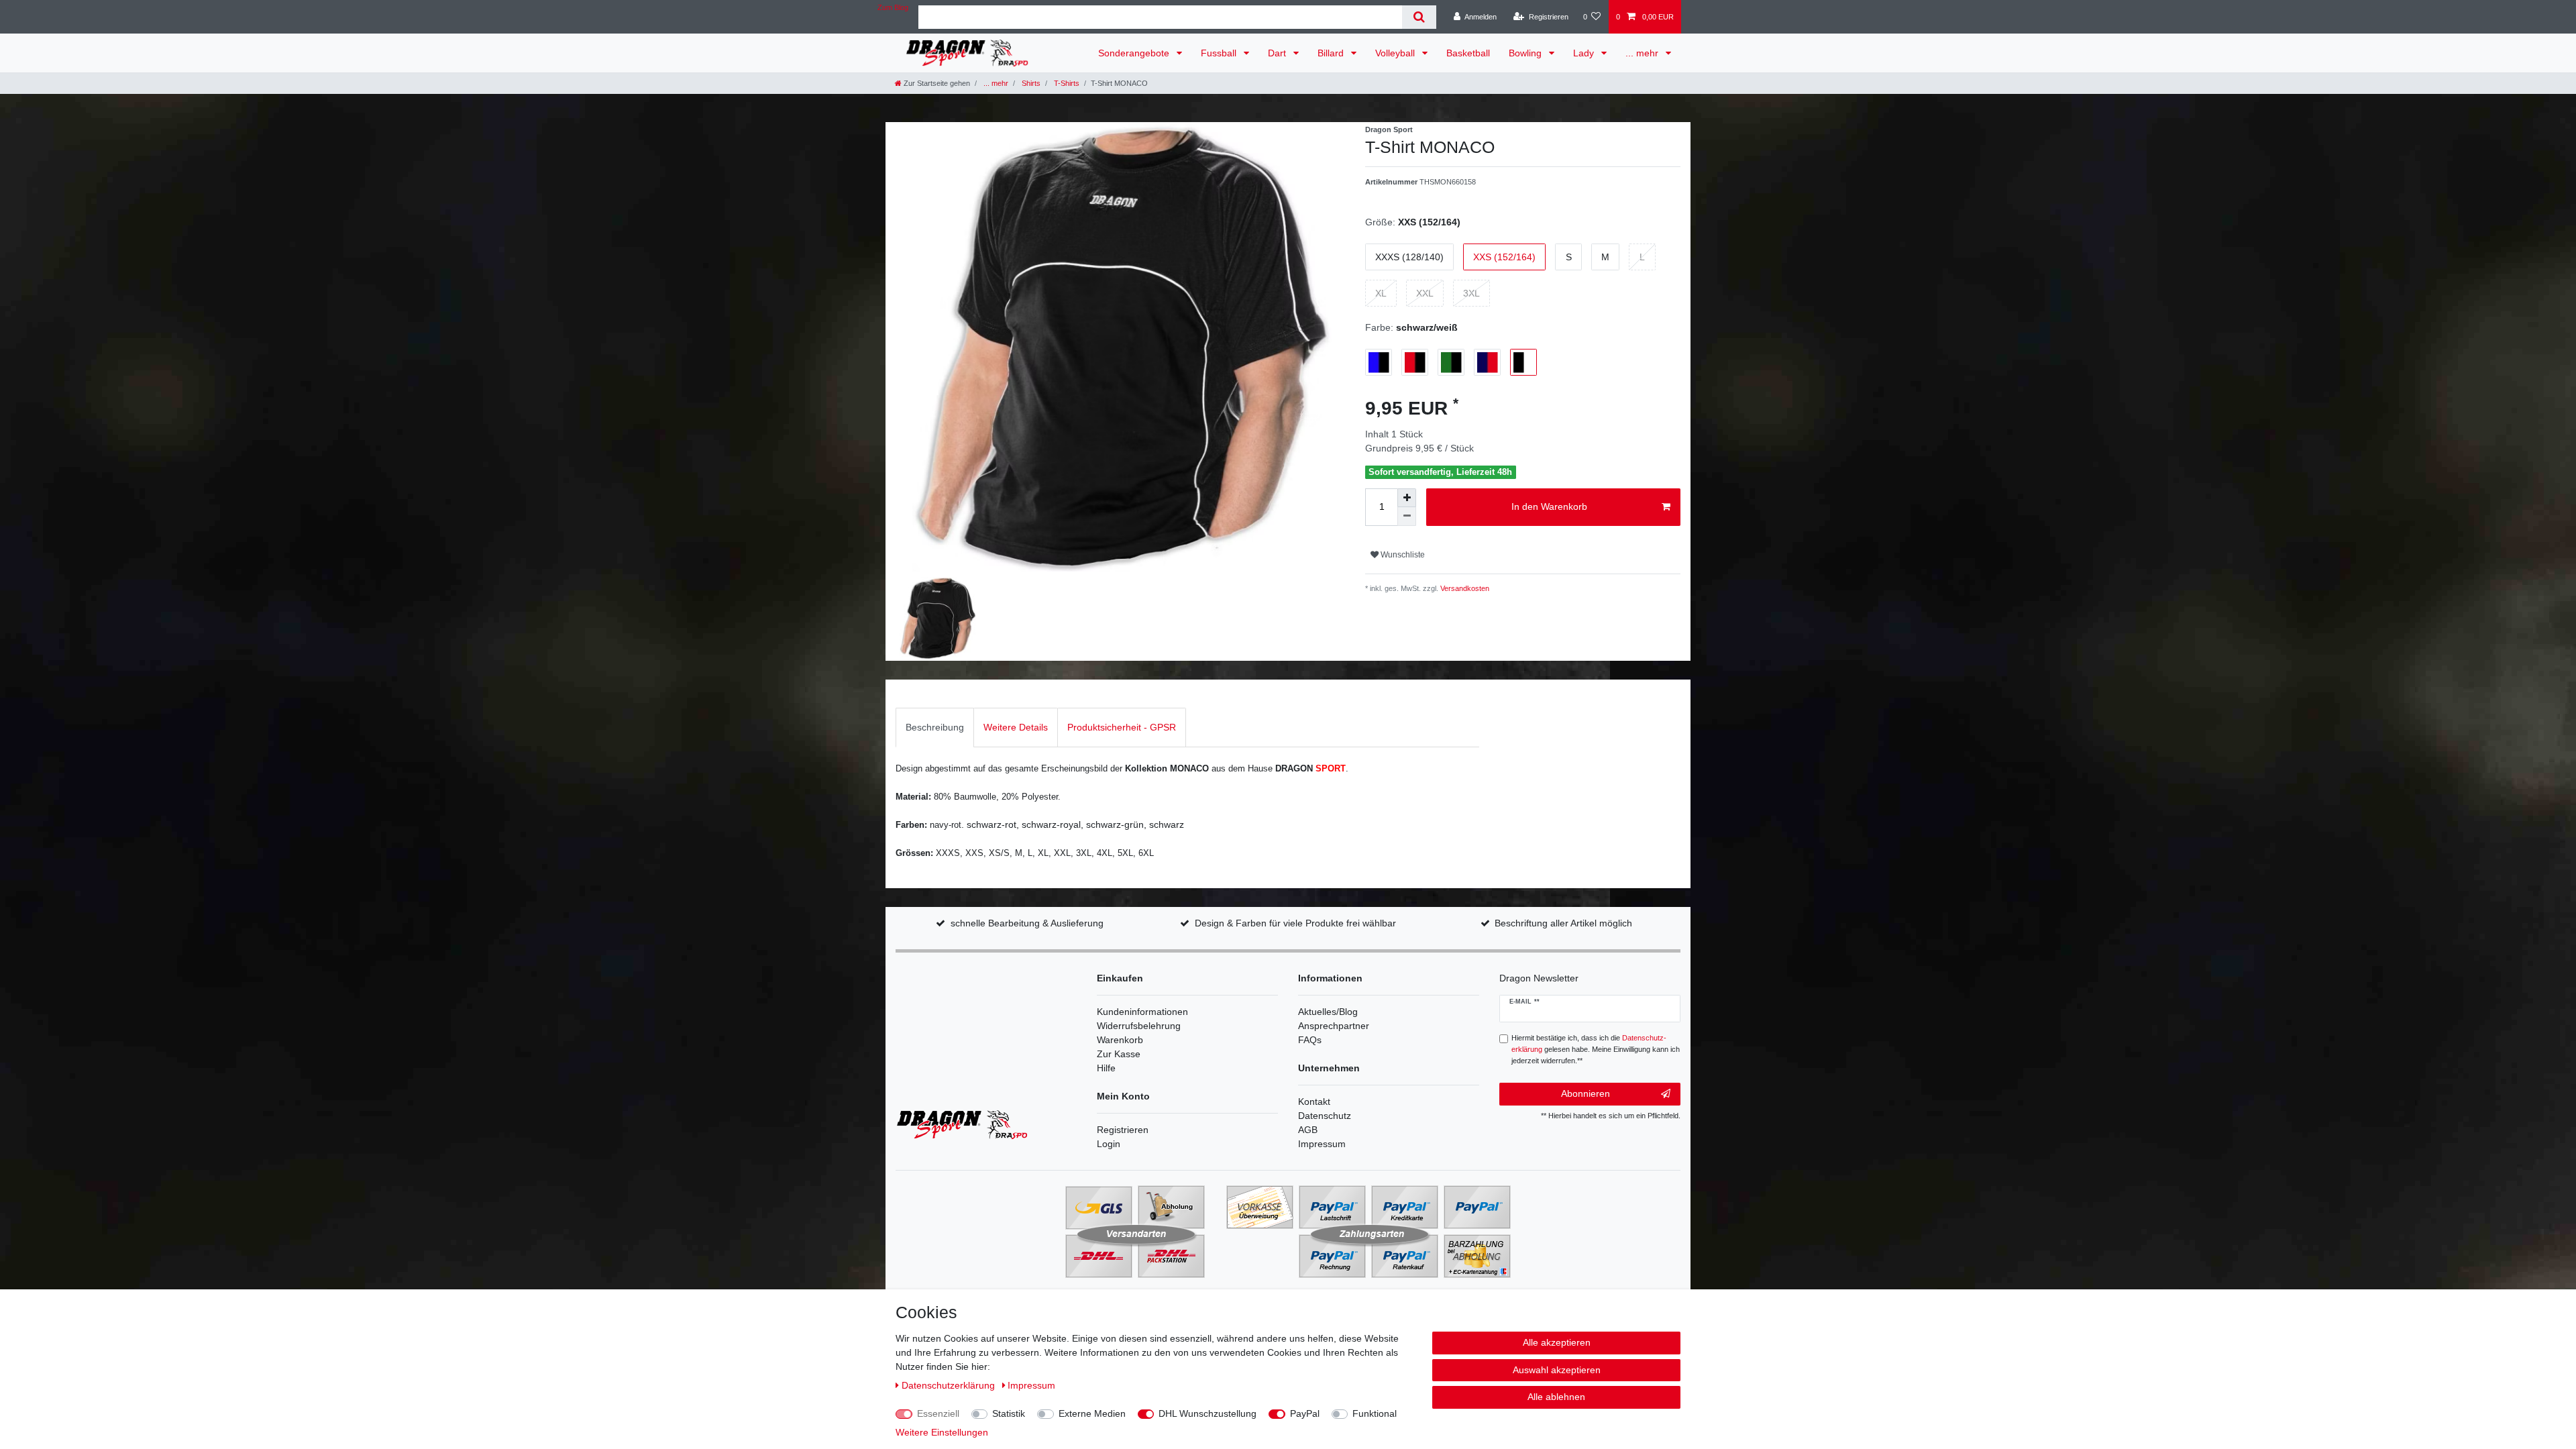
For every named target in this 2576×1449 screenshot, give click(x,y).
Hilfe (1106, 1068)
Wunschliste (1402, 555)
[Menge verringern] (1407, 517)
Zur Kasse (1119, 1054)
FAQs (1310, 1040)
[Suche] (1419, 17)
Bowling (1526, 53)
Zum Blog (893, 7)
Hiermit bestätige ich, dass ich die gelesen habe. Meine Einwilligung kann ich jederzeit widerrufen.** (1596, 1049)
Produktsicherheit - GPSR (1122, 727)
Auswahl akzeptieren (1557, 1370)
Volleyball (1396, 53)
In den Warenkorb (1549, 506)
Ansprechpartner (1334, 1026)
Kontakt (1314, 1102)
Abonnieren (1586, 1093)
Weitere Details (1016, 727)
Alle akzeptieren (1557, 1342)
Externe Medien (1092, 1413)
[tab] (935, 728)
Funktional (1375, 1413)
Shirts (1030, 83)
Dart (1278, 53)
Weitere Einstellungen (942, 1432)
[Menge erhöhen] (1407, 498)
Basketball (1468, 53)
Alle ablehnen (1556, 1397)
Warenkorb (1120, 1040)
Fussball (1220, 53)
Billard (1332, 53)
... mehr (1643, 53)
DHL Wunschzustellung (1207, 1413)
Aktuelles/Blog (1328, 1012)
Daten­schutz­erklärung (950, 1385)
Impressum (1322, 1144)
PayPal (1305, 1413)
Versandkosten (1464, 588)
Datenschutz (1325, 1116)
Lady (1585, 53)
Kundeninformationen (1142, 1012)
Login (1109, 1144)
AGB (1308, 1130)
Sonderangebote (1135, 53)
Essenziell (938, 1413)
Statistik (1009, 1413)
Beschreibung (935, 727)
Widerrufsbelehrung (1139, 1026)
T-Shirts (1066, 83)
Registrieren (1123, 1130)
